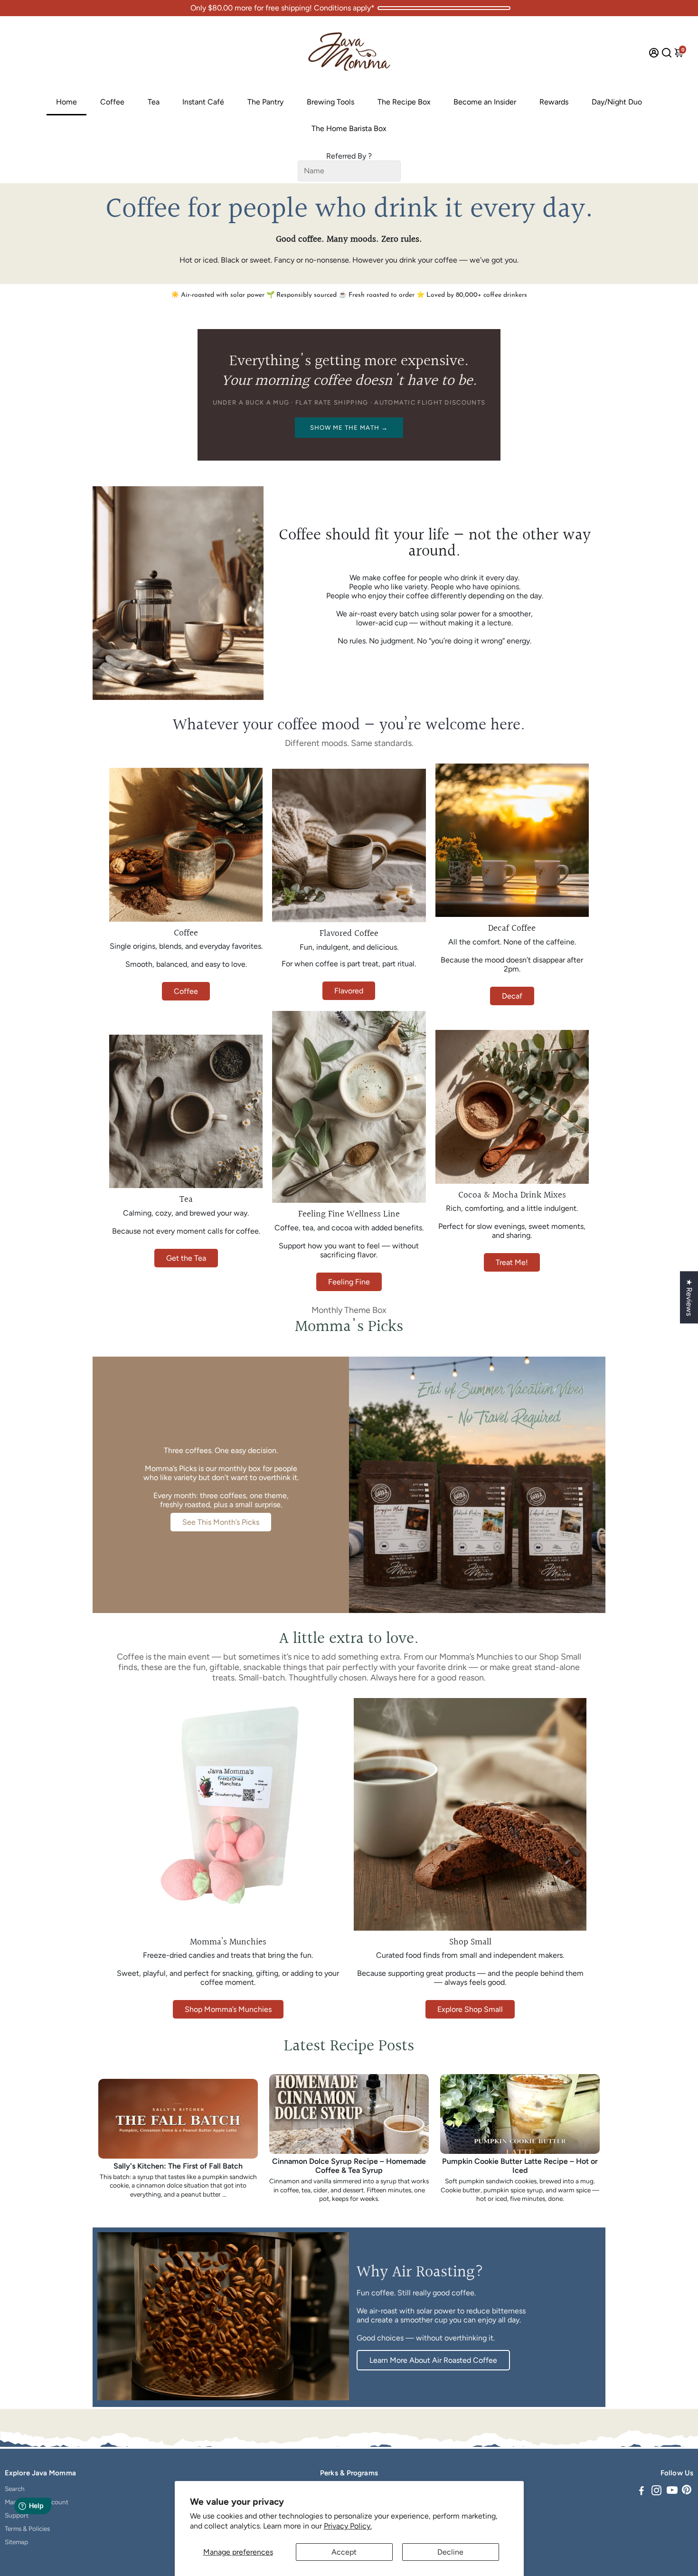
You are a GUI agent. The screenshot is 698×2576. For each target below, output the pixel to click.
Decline (450, 2552)
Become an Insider (485, 102)
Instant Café (203, 102)
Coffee (112, 102)
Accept (344, 2552)
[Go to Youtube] (672, 2492)
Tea (154, 102)
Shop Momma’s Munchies (228, 2009)
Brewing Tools (330, 102)
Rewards (554, 102)
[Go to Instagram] (656, 2492)
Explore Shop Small (470, 2009)
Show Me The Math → (349, 428)
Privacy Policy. (348, 2526)
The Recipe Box (404, 102)
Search (15, 2489)
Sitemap (16, 2542)
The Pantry (265, 102)
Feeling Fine (349, 1282)
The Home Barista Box (349, 128)
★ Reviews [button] (689, 1297)
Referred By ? (349, 156)
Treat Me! (512, 1262)
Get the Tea (186, 1258)
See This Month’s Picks (221, 1522)
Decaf (512, 996)
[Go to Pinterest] (687, 2492)
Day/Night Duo (617, 102)
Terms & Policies (27, 2529)
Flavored (349, 991)
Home (66, 102)
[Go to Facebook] (641, 2492)
